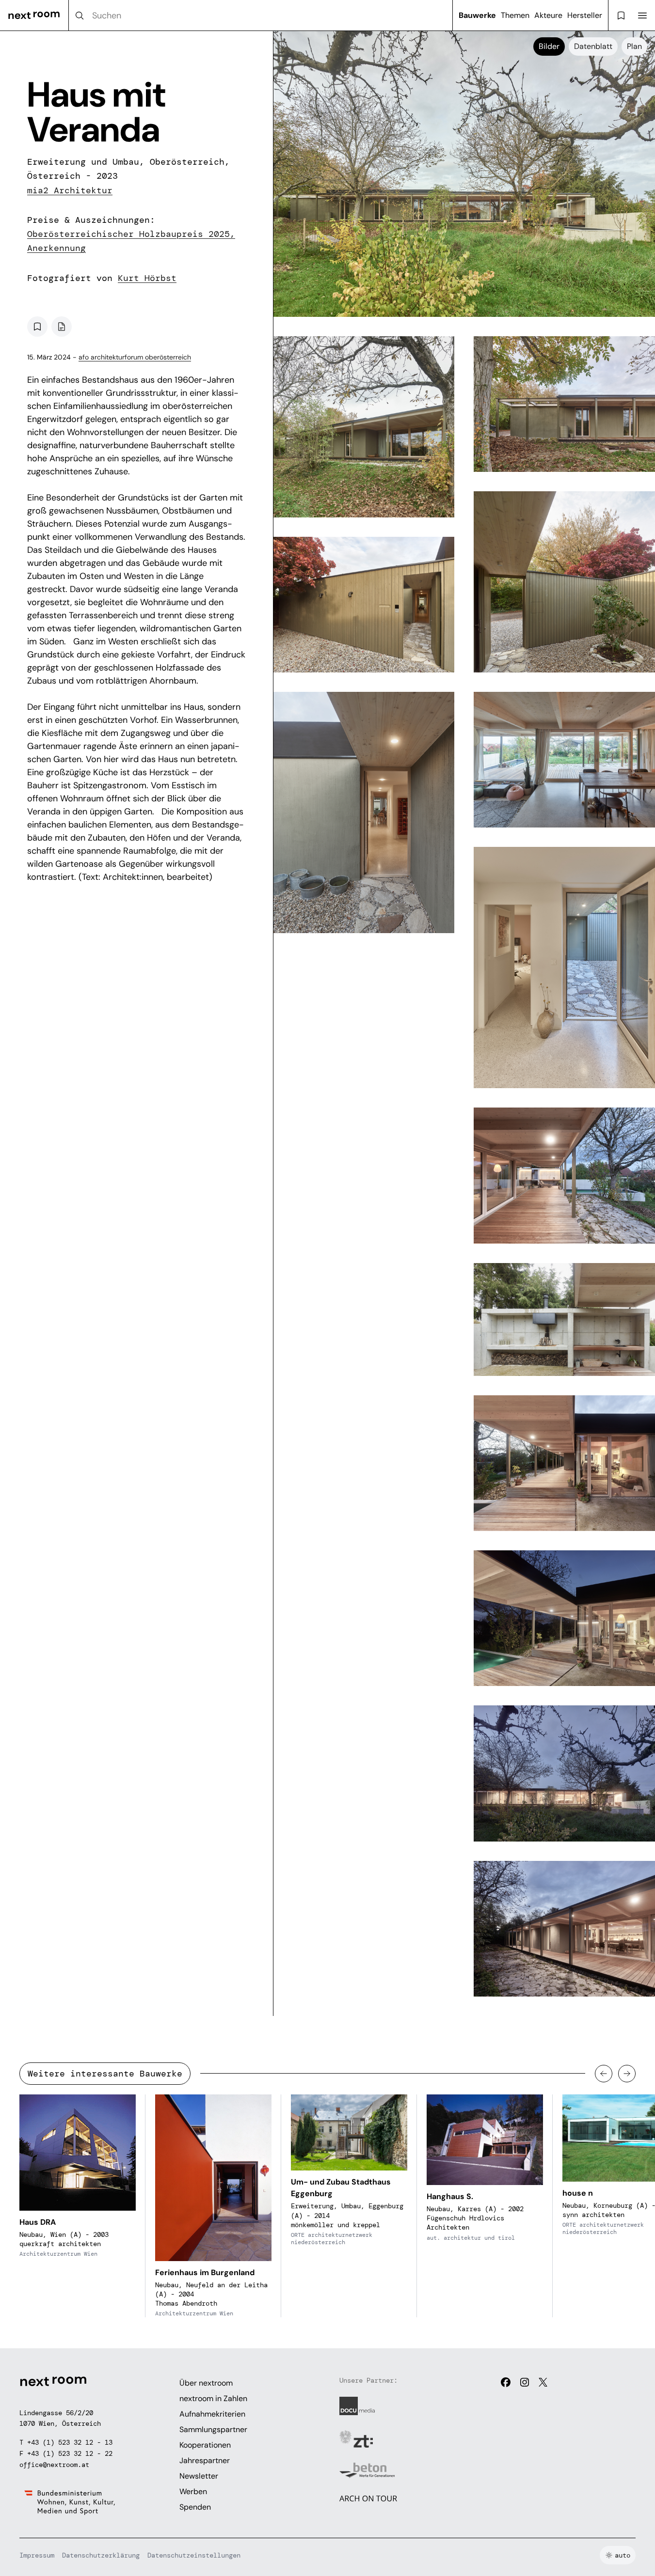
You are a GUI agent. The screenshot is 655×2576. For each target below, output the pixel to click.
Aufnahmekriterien (212, 2414)
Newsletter (199, 2476)
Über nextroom (206, 2383)
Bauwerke (477, 15)
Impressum (37, 2555)
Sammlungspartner (213, 2429)
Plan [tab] (634, 46)
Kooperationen (205, 2445)
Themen (515, 15)
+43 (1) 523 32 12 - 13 (70, 2442)
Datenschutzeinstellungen (194, 2555)
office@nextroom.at (54, 2465)
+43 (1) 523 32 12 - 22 (70, 2453)
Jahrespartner (205, 2460)
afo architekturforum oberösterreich (135, 357)
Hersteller (585, 15)
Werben (193, 2491)
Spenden (195, 2507)
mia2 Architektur (70, 190)
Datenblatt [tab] (593, 46)
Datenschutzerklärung (101, 2555)
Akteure (548, 15)
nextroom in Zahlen (213, 2398)
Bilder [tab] (549, 46)
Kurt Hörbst (147, 278)
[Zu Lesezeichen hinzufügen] (37, 327)
